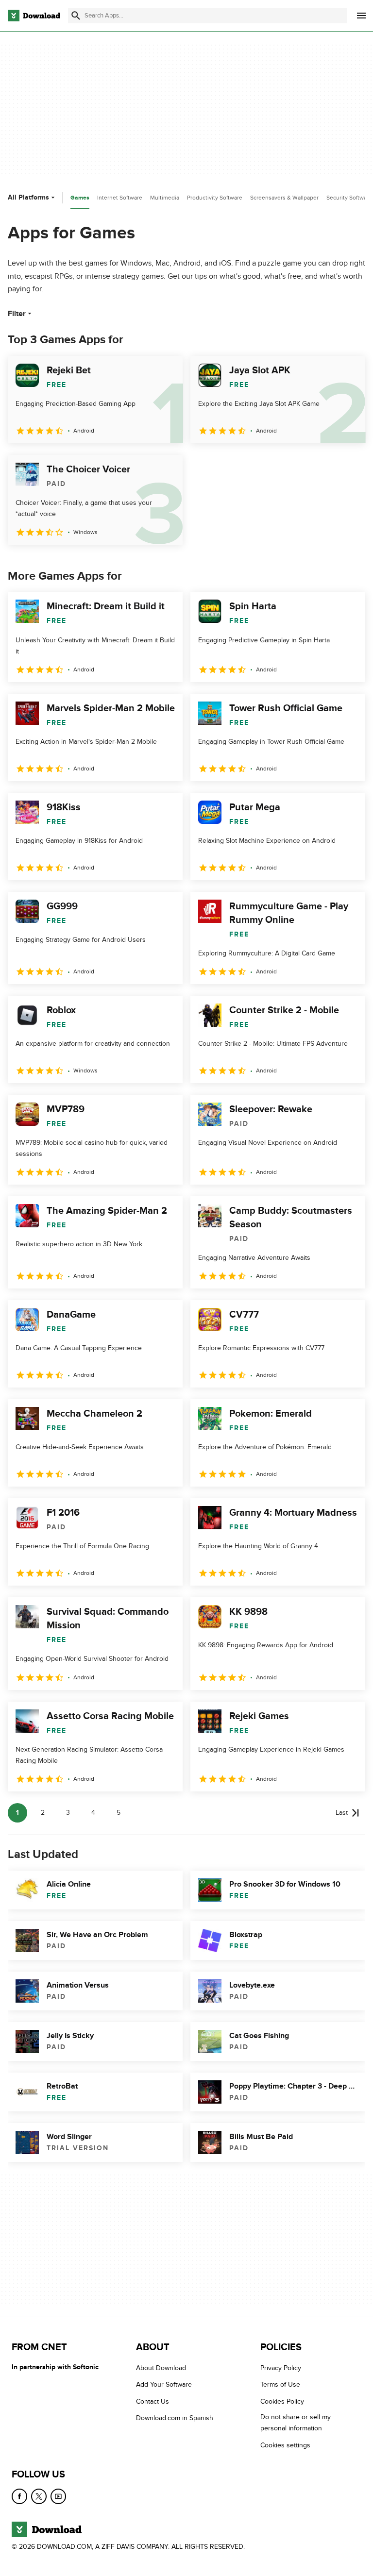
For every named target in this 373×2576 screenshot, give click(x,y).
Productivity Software (215, 198)
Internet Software (120, 198)
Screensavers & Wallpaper (284, 198)
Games (80, 198)
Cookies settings (285, 2445)
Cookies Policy (282, 2401)
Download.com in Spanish (175, 2418)
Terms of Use (280, 2385)
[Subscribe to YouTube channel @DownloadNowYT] (58, 2496)
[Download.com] (34, 16)
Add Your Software (164, 2385)
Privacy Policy (281, 2368)
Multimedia (165, 198)
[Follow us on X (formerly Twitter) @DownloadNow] (39, 2496)
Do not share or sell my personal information (296, 2423)
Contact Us (153, 2401)
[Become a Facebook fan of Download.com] (19, 2496)
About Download (161, 2368)
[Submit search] (76, 16)
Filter (17, 314)
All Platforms (28, 197)
